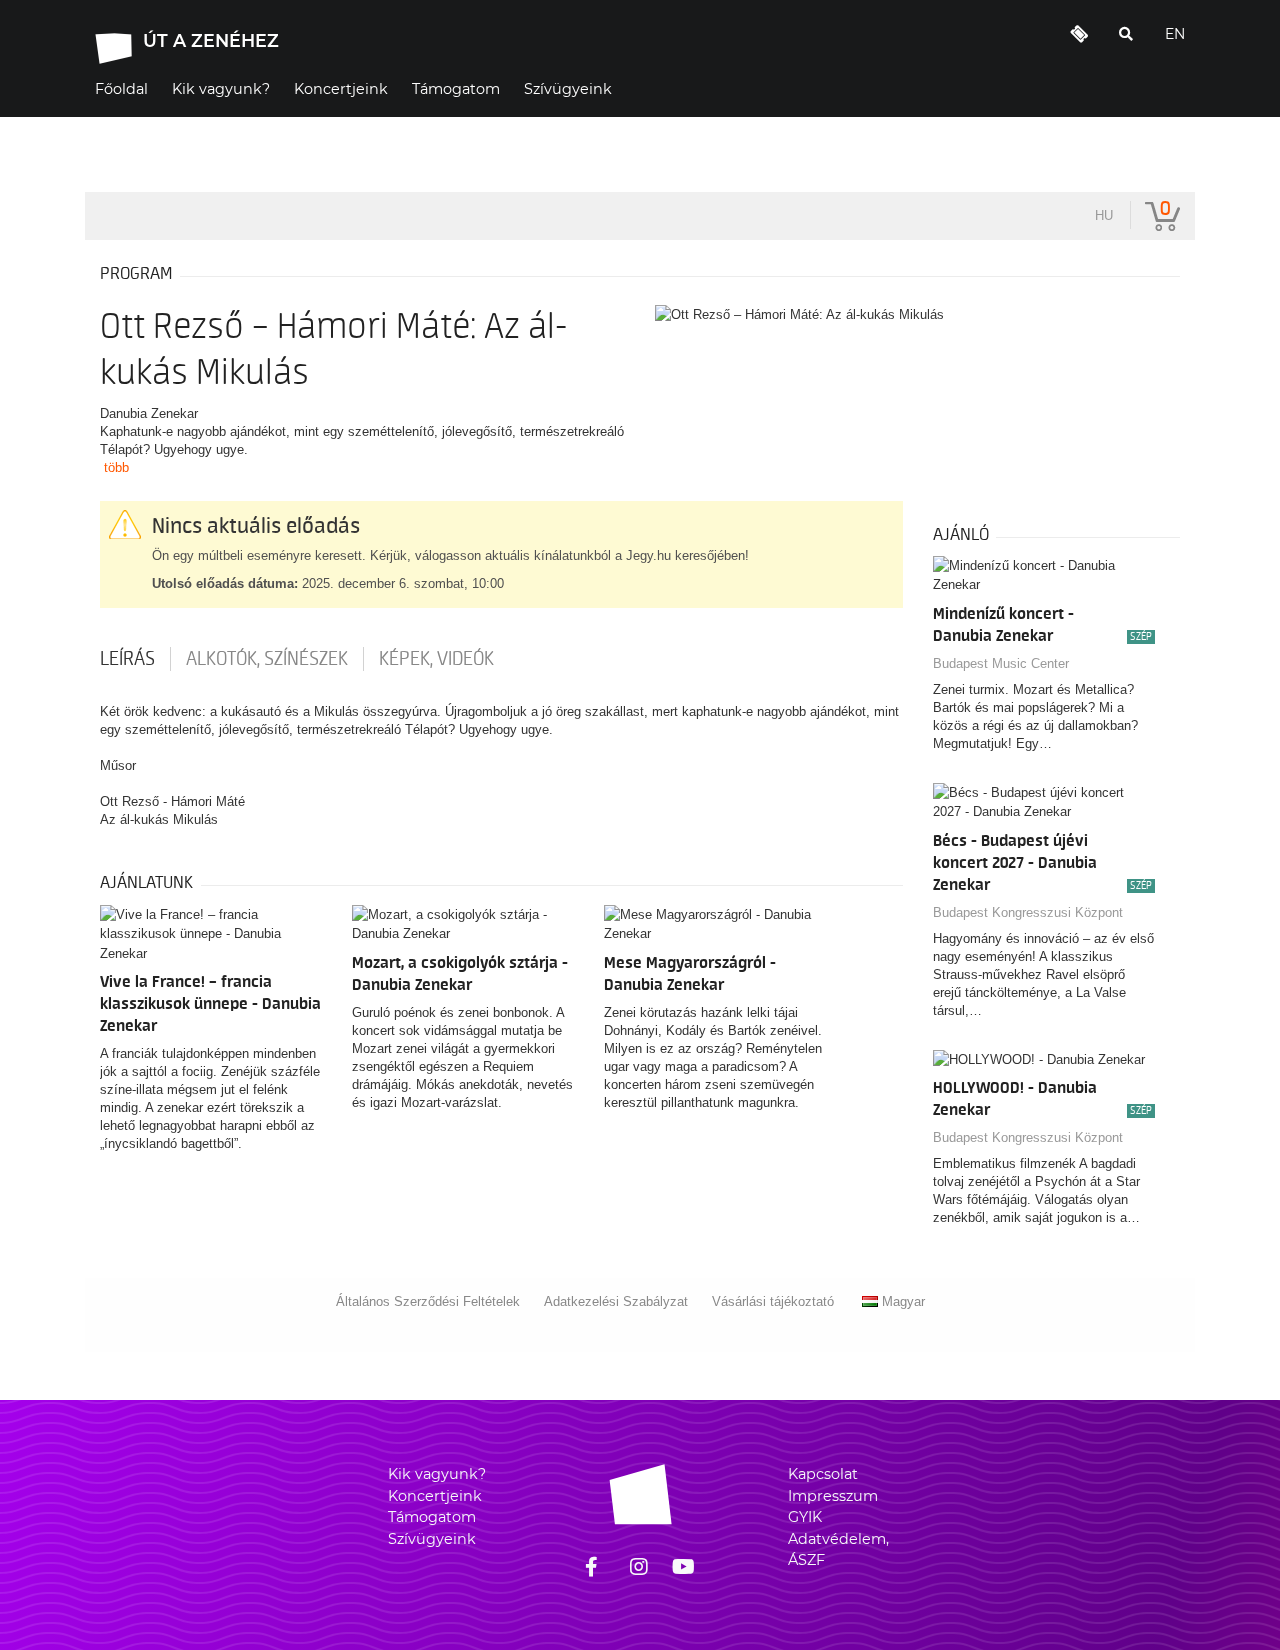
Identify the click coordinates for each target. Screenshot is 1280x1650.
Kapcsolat (823, 1474)
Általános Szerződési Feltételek (428, 1301)
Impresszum (833, 1496)
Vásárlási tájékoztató (773, 1301)
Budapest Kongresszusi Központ (1028, 912)
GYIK (805, 1517)
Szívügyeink (432, 1539)
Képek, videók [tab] (436, 659)
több (116, 467)
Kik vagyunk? (437, 1474)
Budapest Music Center (1001, 663)
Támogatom (432, 1517)
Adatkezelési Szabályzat (616, 1301)
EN (1175, 34)
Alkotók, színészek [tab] (267, 659)
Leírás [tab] (127, 659)
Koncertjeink (435, 1496)
